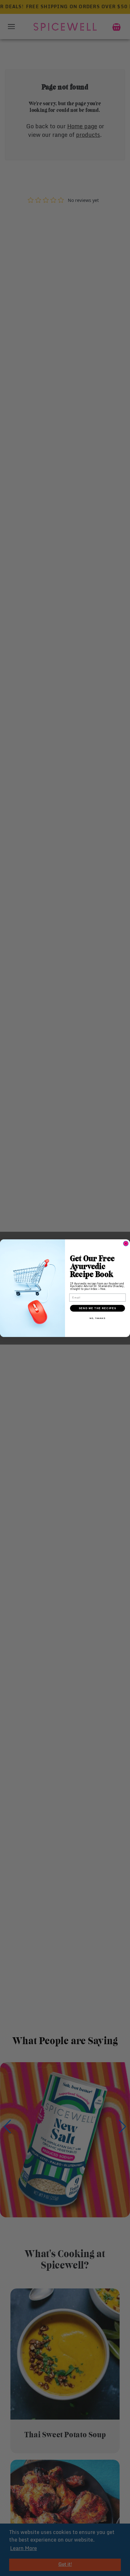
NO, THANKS (98, 1318)
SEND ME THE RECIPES (98, 1308)
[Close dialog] (126, 1243)
